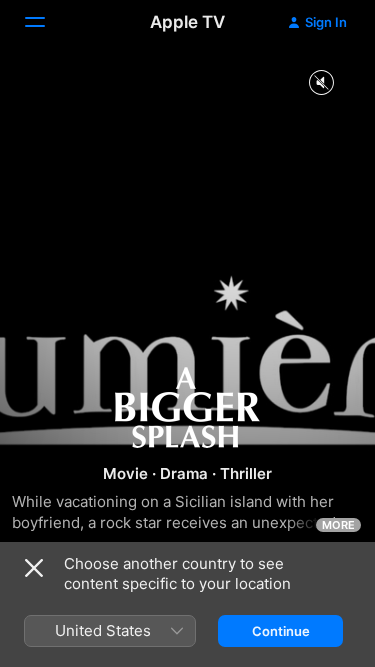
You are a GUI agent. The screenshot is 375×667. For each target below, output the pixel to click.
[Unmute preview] (321, 83)
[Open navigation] (47, 22)
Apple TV (187, 22)
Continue (281, 631)
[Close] (34, 568)
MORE (338, 525)
